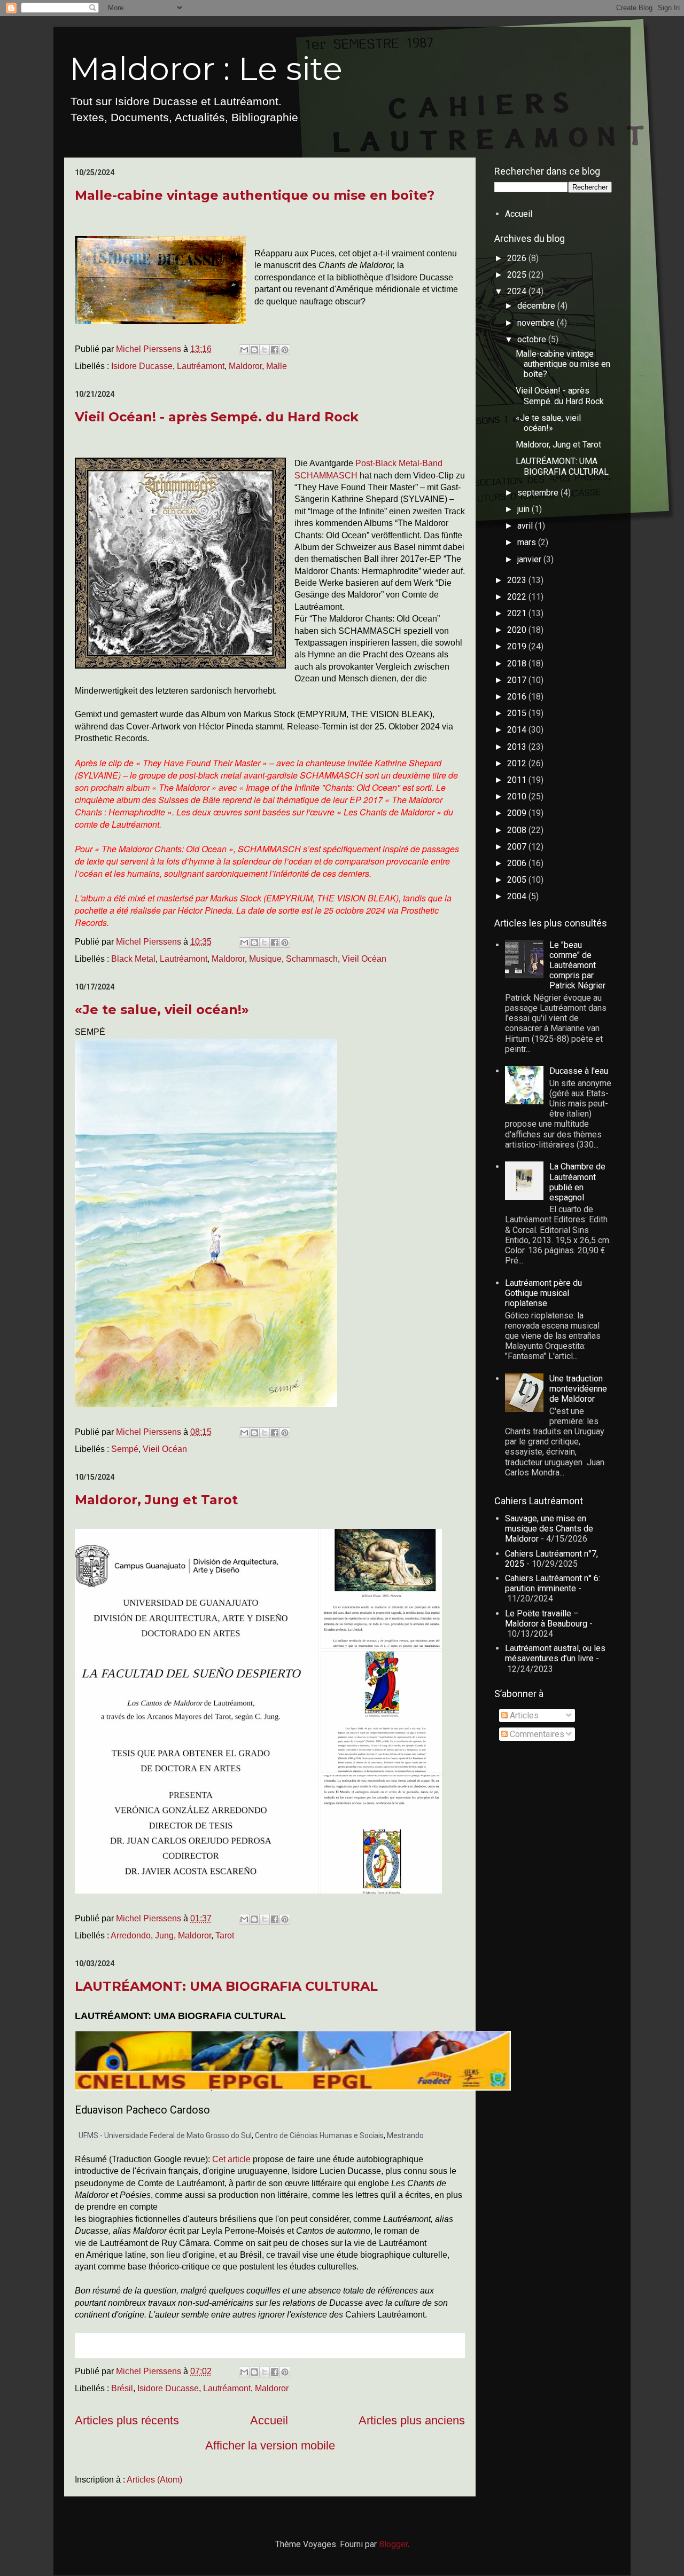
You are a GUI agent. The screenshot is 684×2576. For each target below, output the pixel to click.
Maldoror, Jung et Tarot (156, 1500)
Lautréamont (201, 366)
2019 (518, 646)
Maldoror (245, 366)
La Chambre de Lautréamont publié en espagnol (577, 1182)
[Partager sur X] (265, 350)
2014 (518, 730)
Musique (265, 959)
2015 (518, 713)
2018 (518, 663)
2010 (518, 796)
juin (524, 509)
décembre (537, 306)
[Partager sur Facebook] (275, 350)
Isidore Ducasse (142, 366)
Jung (164, 1935)
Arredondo (131, 1935)
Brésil (122, 2388)
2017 (518, 680)
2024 (518, 291)
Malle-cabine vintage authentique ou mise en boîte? (255, 195)
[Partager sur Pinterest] (285, 350)
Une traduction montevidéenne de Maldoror (578, 1389)
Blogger (393, 2544)
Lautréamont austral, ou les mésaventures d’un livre (555, 1653)
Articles (523, 1715)
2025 (518, 275)
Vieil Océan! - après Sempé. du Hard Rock (217, 417)
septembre (539, 493)
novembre (537, 323)
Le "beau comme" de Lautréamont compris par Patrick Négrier (577, 965)
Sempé (125, 1449)
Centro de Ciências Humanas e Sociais (319, 2135)
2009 (518, 813)
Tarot (225, 1935)
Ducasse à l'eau (579, 1071)
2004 (518, 896)
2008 (518, 830)
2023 (518, 580)
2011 (518, 780)
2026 (518, 258)
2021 (518, 613)
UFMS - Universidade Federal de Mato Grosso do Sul (165, 2135)
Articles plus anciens (412, 2420)
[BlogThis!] (254, 350)
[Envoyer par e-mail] (244, 350)
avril (526, 526)
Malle (277, 366)
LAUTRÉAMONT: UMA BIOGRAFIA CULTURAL (226, 1986)
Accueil (269, 2420)
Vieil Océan (364, 959)
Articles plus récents (127, 2420)
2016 (518, 697)
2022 (518, 597)
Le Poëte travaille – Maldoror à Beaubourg (546, 1619)
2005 (518, 880)
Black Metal (133, 959)
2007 (518, 847)
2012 (518, 763)
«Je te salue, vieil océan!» (162, 1010)
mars (528, 542)
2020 (518, 630)
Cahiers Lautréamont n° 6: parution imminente (553, 1583)
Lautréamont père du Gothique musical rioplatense (543, 1293)
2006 (518, 863)
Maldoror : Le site (206, 69)
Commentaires (536, 1734)
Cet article (231, 2159)
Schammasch (312, 959)
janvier (530, 559)
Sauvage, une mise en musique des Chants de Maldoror (549, 1529)
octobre (533, 339)
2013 (518, 747)
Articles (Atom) (154, 2480)
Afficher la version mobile (270, 2445)
